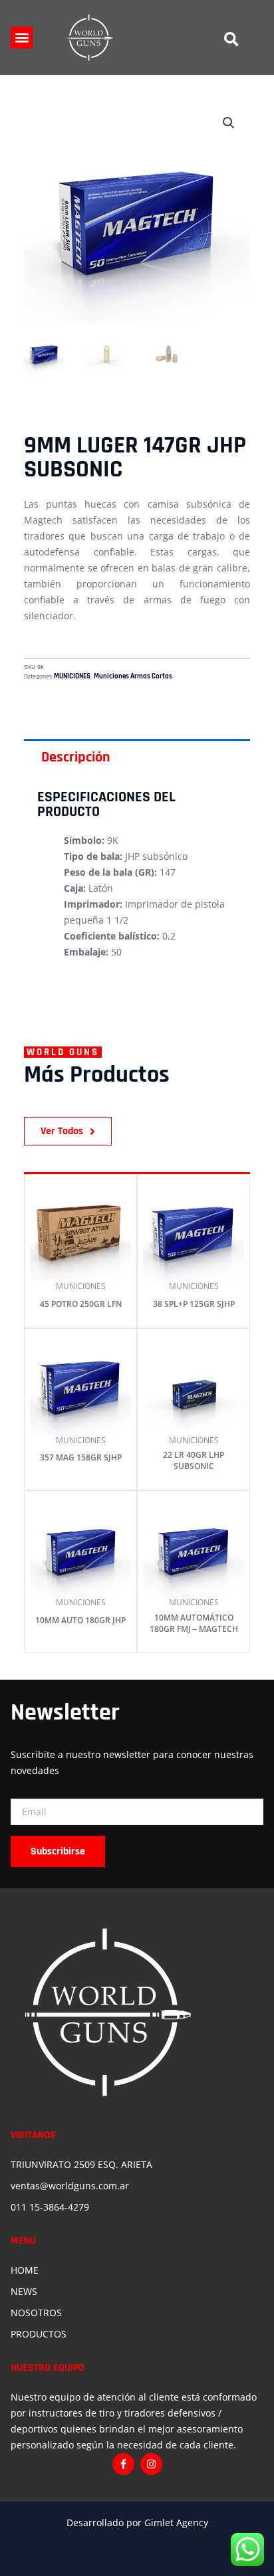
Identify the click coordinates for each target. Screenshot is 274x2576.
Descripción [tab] (76, 757)
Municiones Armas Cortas (133, 676)
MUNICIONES (72, 676)
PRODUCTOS (39, 2334)
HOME (25, 2270)
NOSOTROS (36, 2313)
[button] (22, 38)
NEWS (24, 2291)
